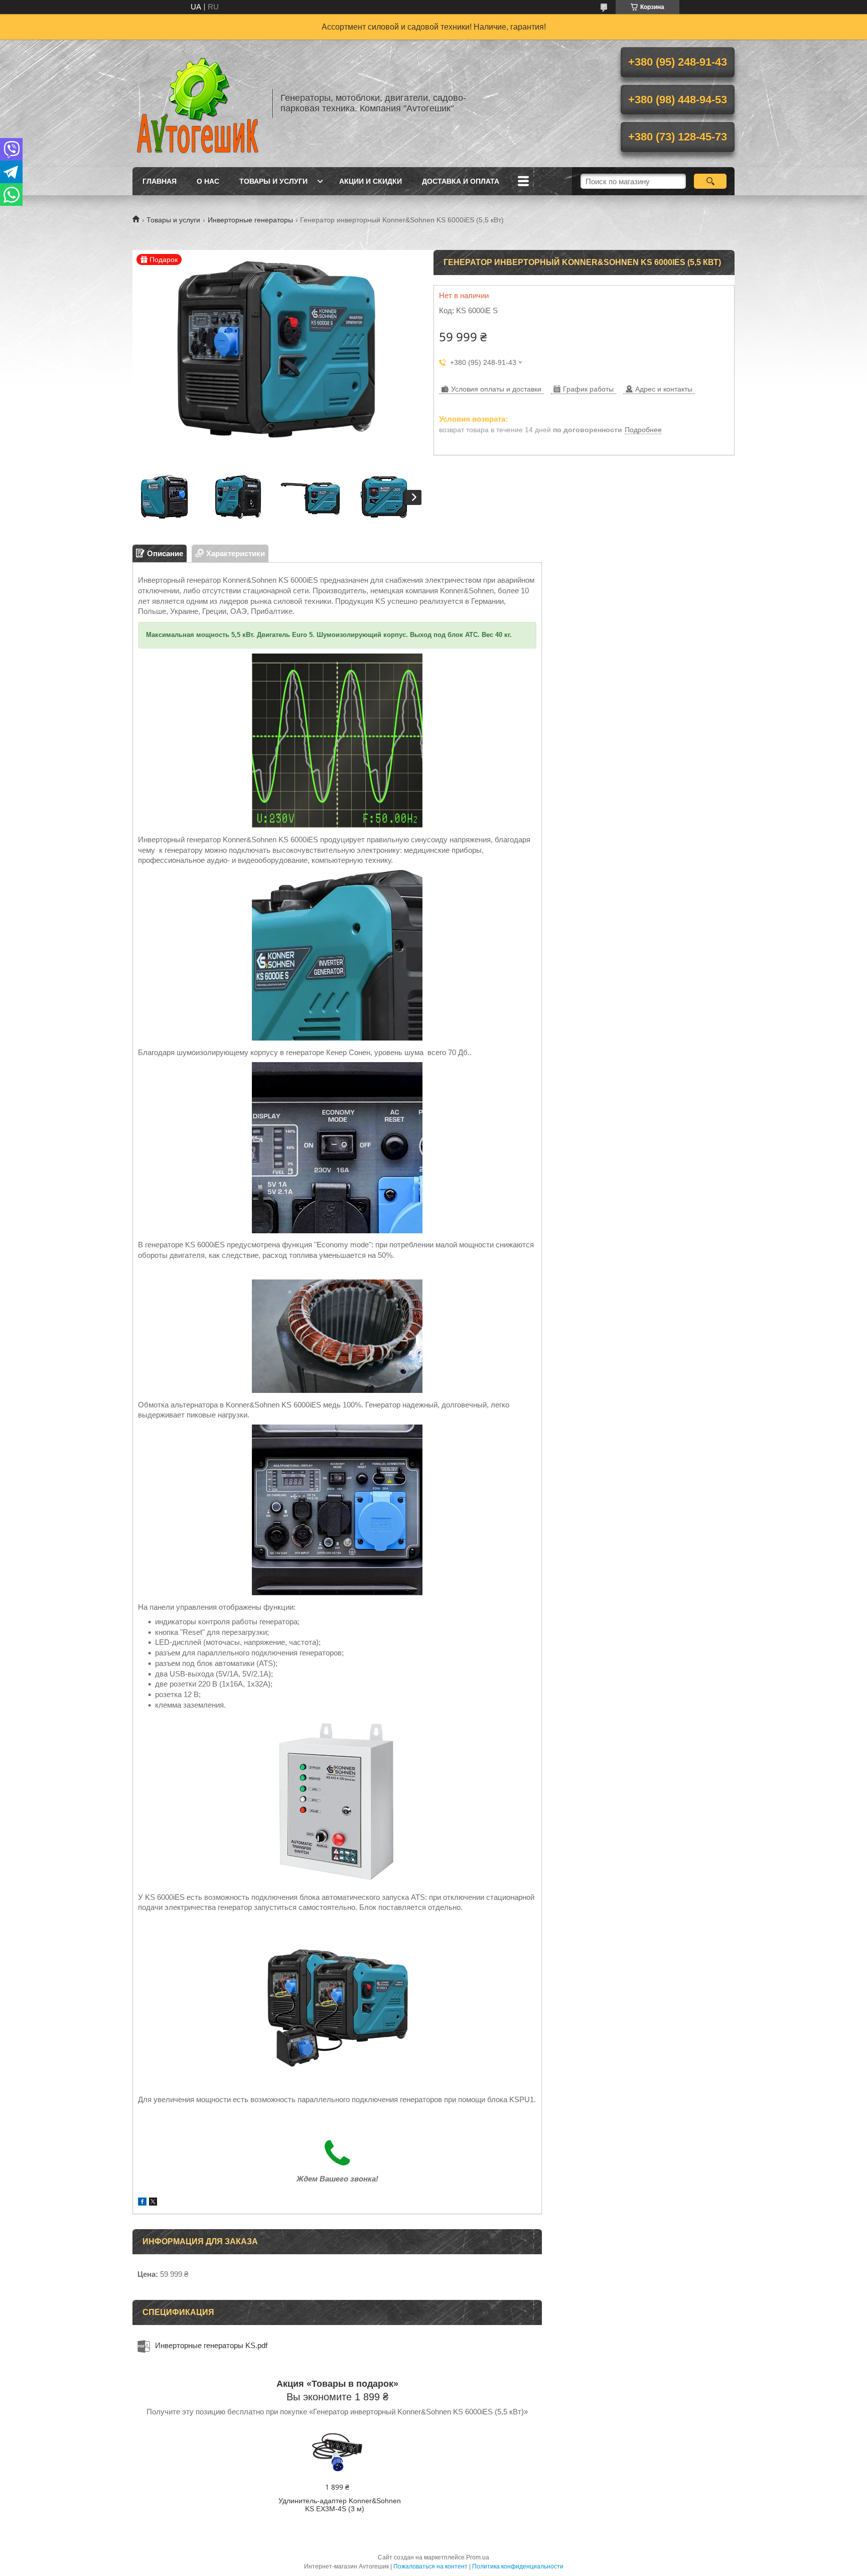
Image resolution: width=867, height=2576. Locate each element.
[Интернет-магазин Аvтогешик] (198, 103)
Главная (160, 181)
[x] (153, 2203)
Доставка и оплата (461, 181)
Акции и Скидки (371, 181)
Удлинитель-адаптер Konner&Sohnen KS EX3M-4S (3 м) (340, 2505)
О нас (208, 181)
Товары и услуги (273, 181)
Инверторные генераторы (250, 220)
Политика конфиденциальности (518, 2566)
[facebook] (142, 2203)
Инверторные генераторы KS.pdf (211, 2345)
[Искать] (710, 181)
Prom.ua (478, 2557)
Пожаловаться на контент (430, 2566)
